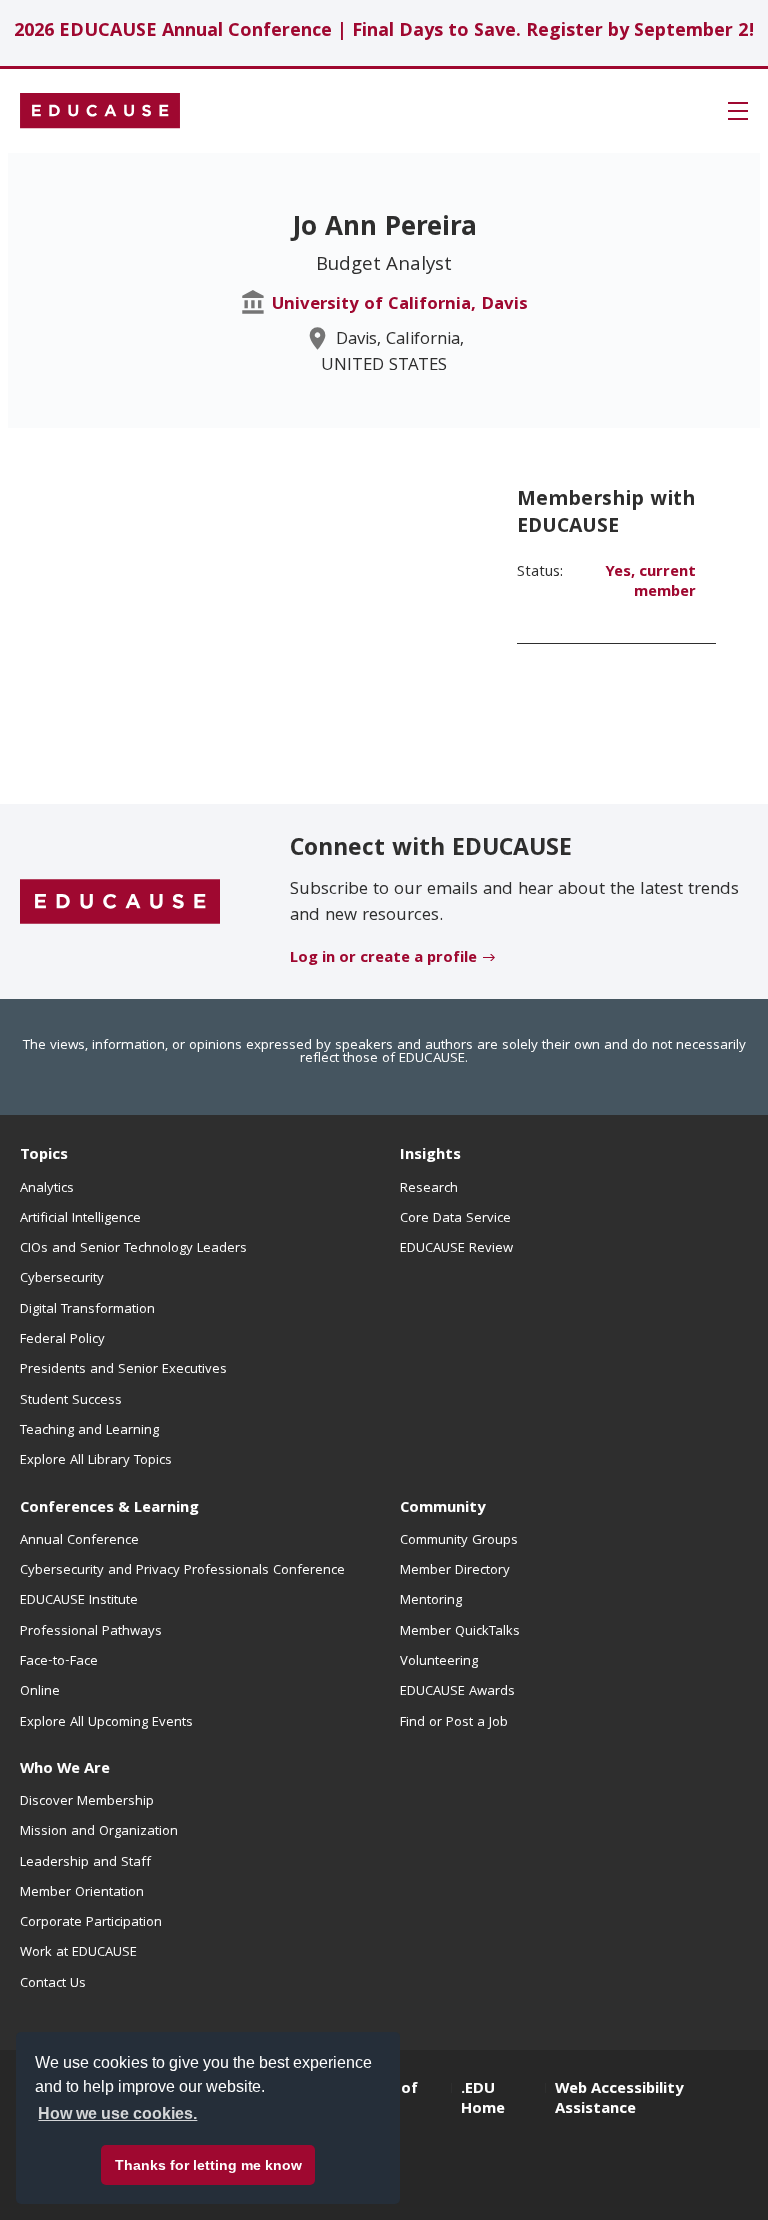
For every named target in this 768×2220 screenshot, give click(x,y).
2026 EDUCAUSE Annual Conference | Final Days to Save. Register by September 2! (384, 32)
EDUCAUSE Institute (79, 1601)
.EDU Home (483, 2100)
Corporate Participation (91, 1923)
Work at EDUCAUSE (78, 1953)
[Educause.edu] (120, 902)
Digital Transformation (87, 1310)
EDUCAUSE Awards (457, 1692)
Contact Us (53, 1984)
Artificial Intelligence (80, 1219)
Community (442, 1509)
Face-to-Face (59, 1662)
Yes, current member (650, 583)
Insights (430, 1156)
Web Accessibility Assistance (619, 2100)
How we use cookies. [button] (117, 2113)
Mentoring (431, 1601)
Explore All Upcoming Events (106, 1723)
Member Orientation (82, 1893)
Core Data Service (455, 1219)
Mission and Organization (99, 1832)
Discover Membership (87, 1802)
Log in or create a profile (383, 959)
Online (40, 1692)
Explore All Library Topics (96, 1461)
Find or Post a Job (454, 1723)
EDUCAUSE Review (456, 1249)
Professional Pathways (91, 1632)
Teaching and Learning (89, 1431)
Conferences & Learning (109, 1509)
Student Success (71, 1401)
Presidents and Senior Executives (123, 1370)
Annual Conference (79, 1541)
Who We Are (65, 1770)
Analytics (47, 1189)
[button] (738, 111)
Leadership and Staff (85, 1863)
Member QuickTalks (460, 1632)
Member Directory (455, 1571)
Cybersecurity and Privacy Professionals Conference (182, 1571)
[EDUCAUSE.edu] (100, 111)
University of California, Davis (400, 305)
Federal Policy (62, 1340)
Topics (44, 1156)
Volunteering (439, 1662)
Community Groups (459, 1541)
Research (429, 1189)
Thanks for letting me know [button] (208, 2165)
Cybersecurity (62, 1279)
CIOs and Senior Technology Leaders (133, 1249)
